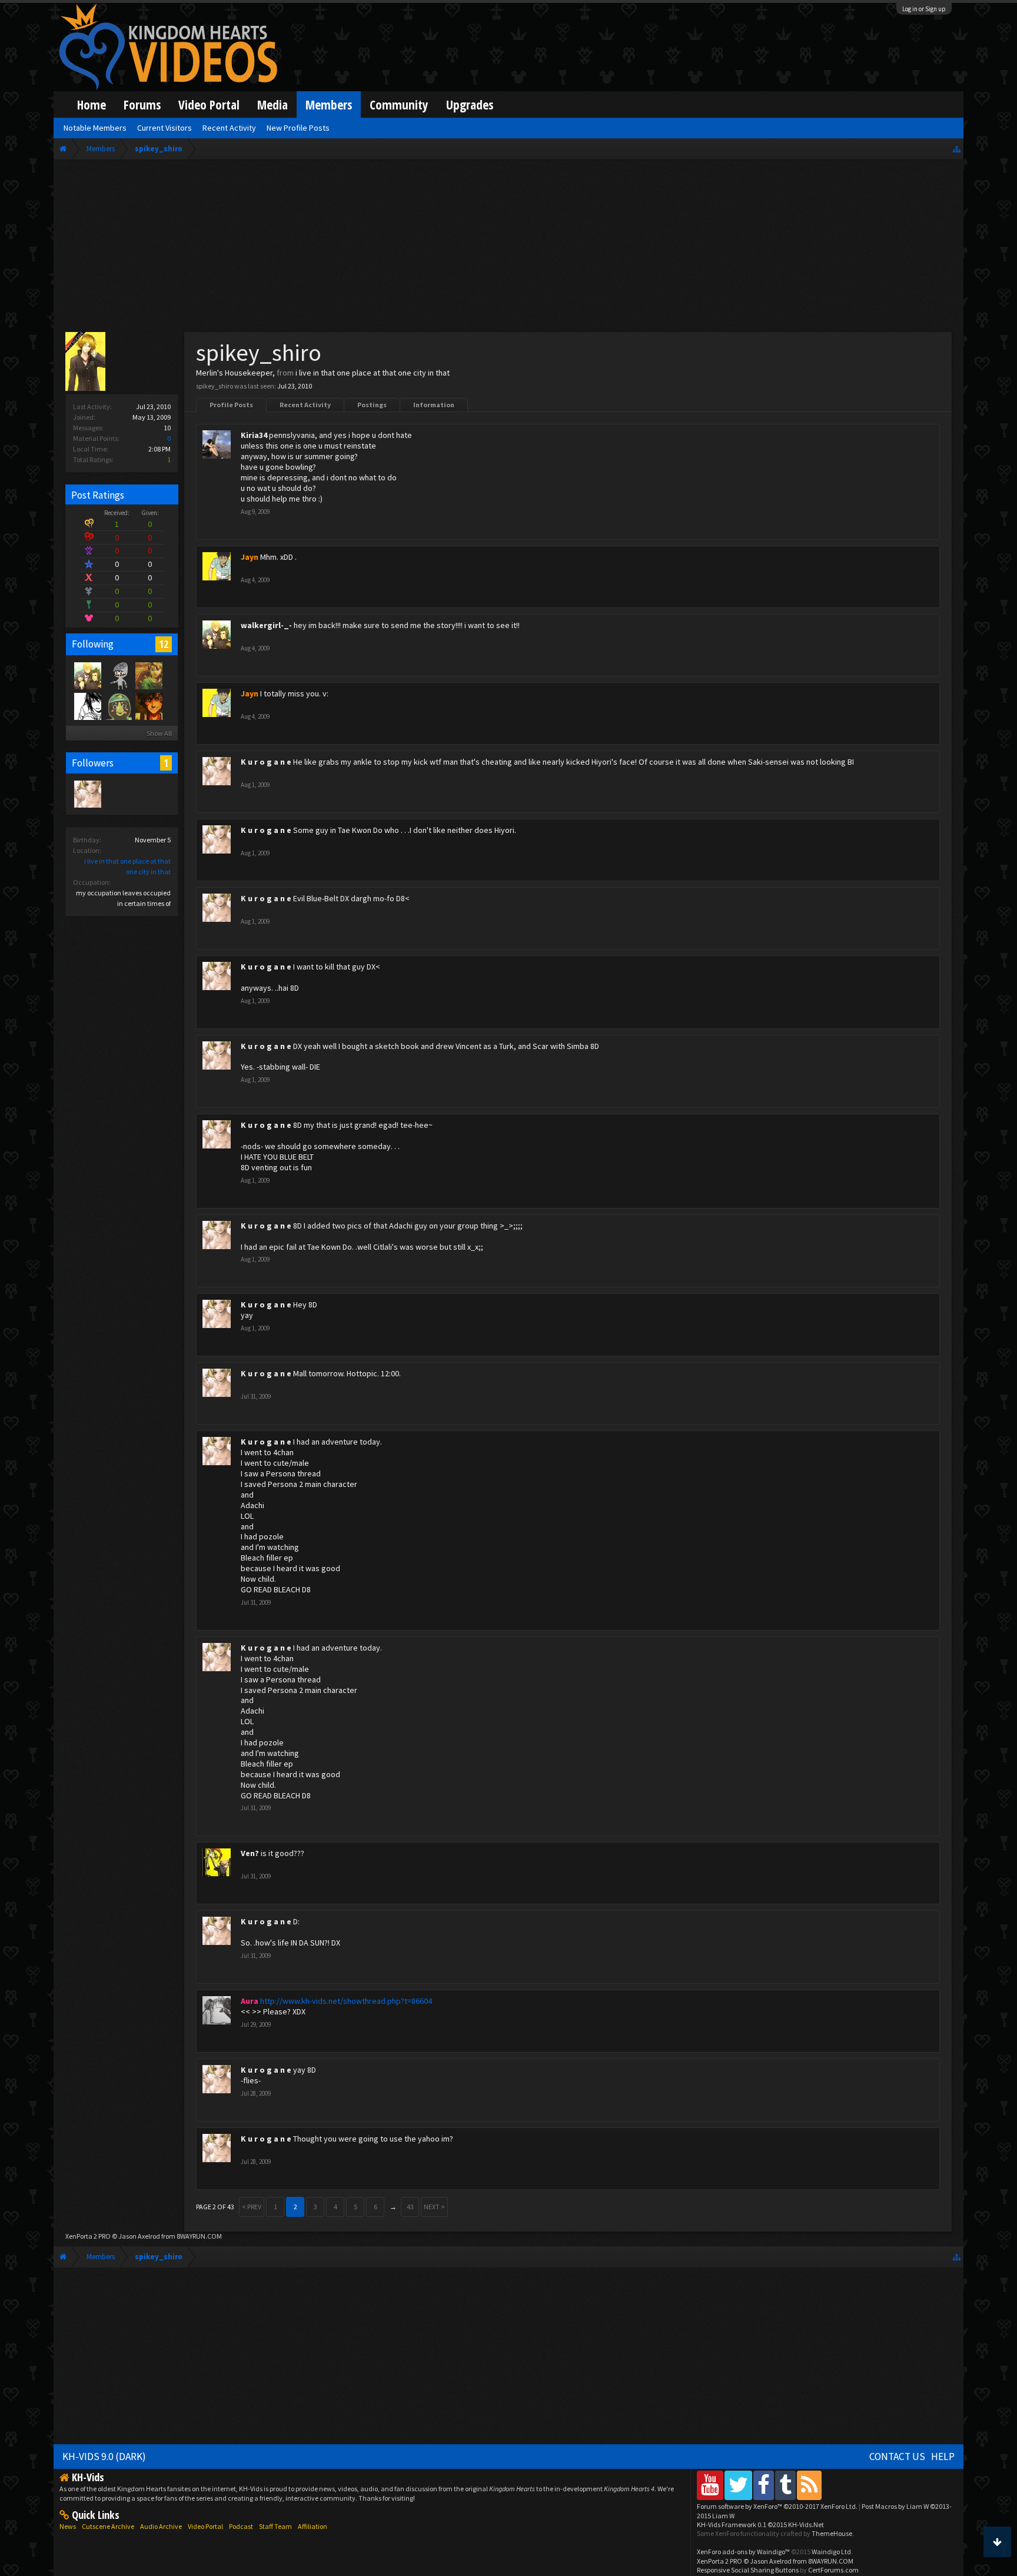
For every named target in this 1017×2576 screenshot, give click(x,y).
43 (410, 2207)
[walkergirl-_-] (87, 675)
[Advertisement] (508, 248)
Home (92, 104)
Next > (434, 2207)
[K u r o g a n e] (87, 794)
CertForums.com (833, 2570)
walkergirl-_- (266, 625)
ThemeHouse (832, 2533)
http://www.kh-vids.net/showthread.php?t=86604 (346, 2001)
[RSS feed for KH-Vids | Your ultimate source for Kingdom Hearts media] (809, 2485)
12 (164, 644)
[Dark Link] (148, 675)
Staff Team (275, 2526)
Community (399, 104)
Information (434, 405)
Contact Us (897, 2457)
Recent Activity (305, 405)
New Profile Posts (298, 128)
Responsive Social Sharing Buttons (748, 2570)
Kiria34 (254, 435)
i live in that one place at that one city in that (373, 373)
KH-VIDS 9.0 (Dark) (104, 2457)
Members (329, 104)
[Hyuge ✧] (148, 706)
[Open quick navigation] (957, 149)
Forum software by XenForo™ (777, 2506)
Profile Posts (231, 405)
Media (272, 104)
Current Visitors (164, 128)
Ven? (250, 1853)
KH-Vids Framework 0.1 (760, 2524)
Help (943, 2457)
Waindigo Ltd (831, 2552)
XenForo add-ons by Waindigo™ (743, 2552)
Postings (372, 405)
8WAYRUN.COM (199, 2236)
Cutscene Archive (108, 2526)
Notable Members (95, 128)
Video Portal (209, 104)
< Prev (252, 2207)
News (68, 2526)
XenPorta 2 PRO (88, 2236)
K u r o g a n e (266, 762)
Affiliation (313, 2526)
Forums (142, 104)
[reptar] (118, 706)
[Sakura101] (118, 675)
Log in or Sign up (924, 9)
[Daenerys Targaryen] (87, 706)
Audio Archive (161, 2526)
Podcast (241, 2526)
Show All (159, 733)
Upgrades (470, 104)
